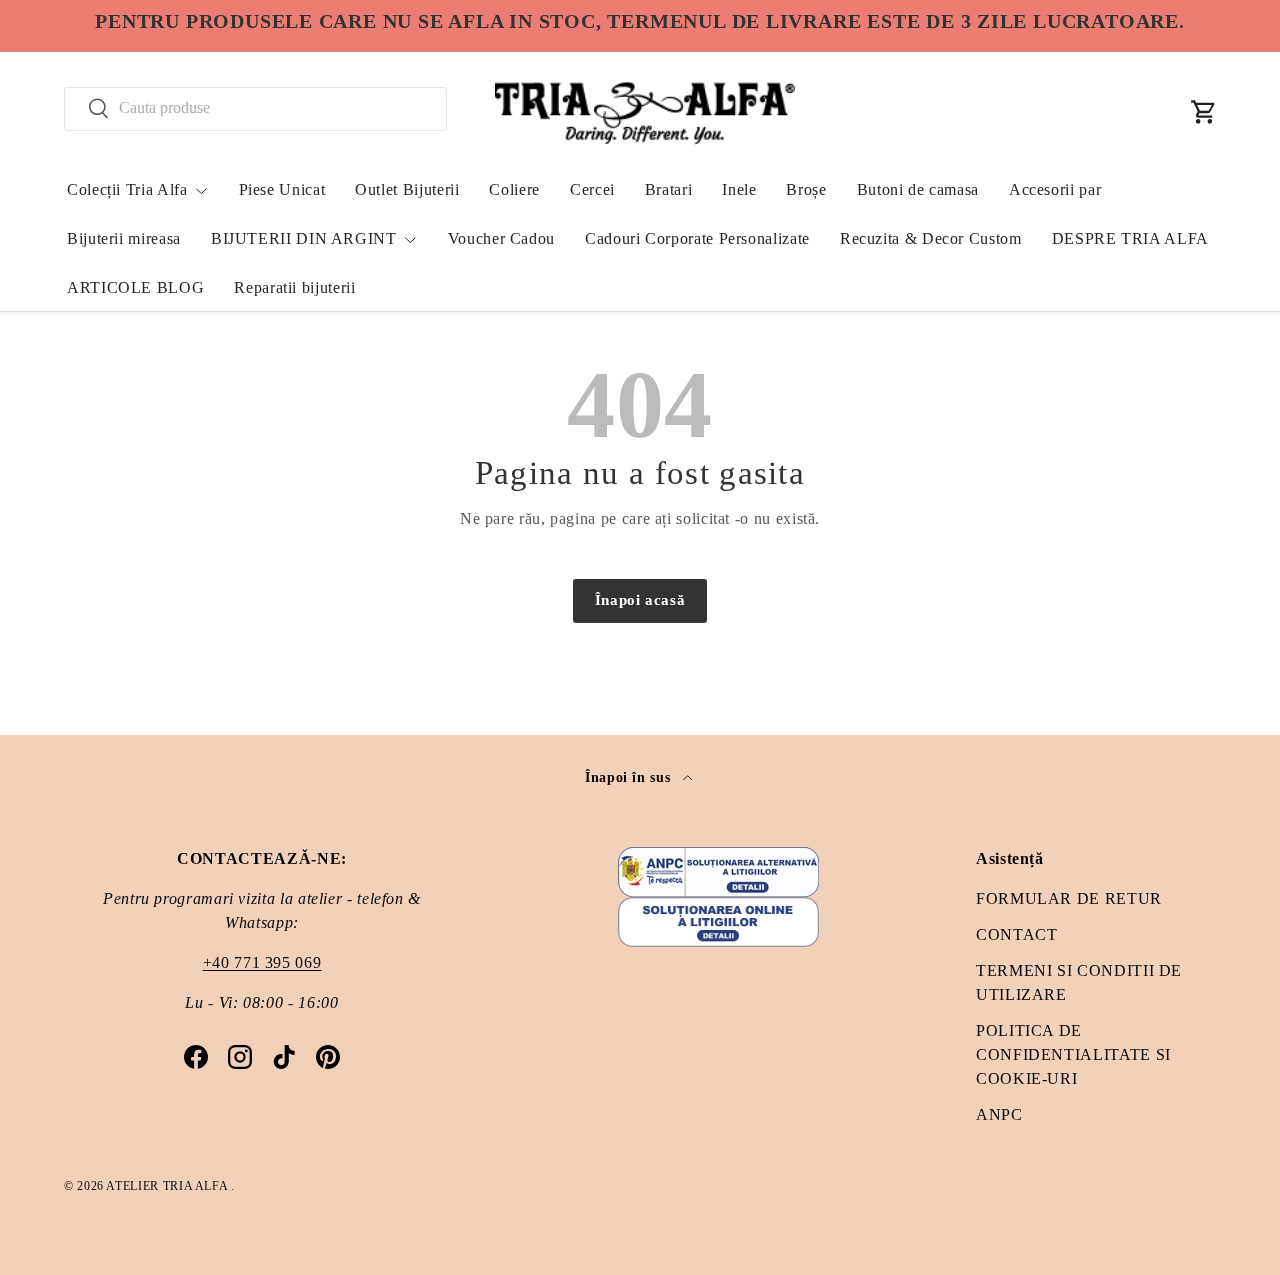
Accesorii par (1055, 189)
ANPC (999, 1114)
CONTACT (1016, 934)
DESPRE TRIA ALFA (1130, 238)
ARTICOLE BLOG (135, 287)
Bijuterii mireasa (124, 238)
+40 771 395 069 (262, 962)
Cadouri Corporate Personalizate (697, 238)
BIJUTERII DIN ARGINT (304, 238)
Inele (739, 189)
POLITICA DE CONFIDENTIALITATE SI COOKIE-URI (1073, 1054)
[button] (1204, 112)
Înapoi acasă (640, 600)
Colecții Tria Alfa (127, 189)
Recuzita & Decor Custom (931, 238)
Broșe (806, 189)
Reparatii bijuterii (294, 287)
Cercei (592, 189)
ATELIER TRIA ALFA (168, 1186)
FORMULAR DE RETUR (1069, 898)
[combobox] (255, 108)
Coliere (514, 189)
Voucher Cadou (501, 238)
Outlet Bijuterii (407, 189)
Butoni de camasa (918, 189)
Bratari (668, 189)
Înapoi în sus (630, 777)
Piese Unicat (282, 189)
